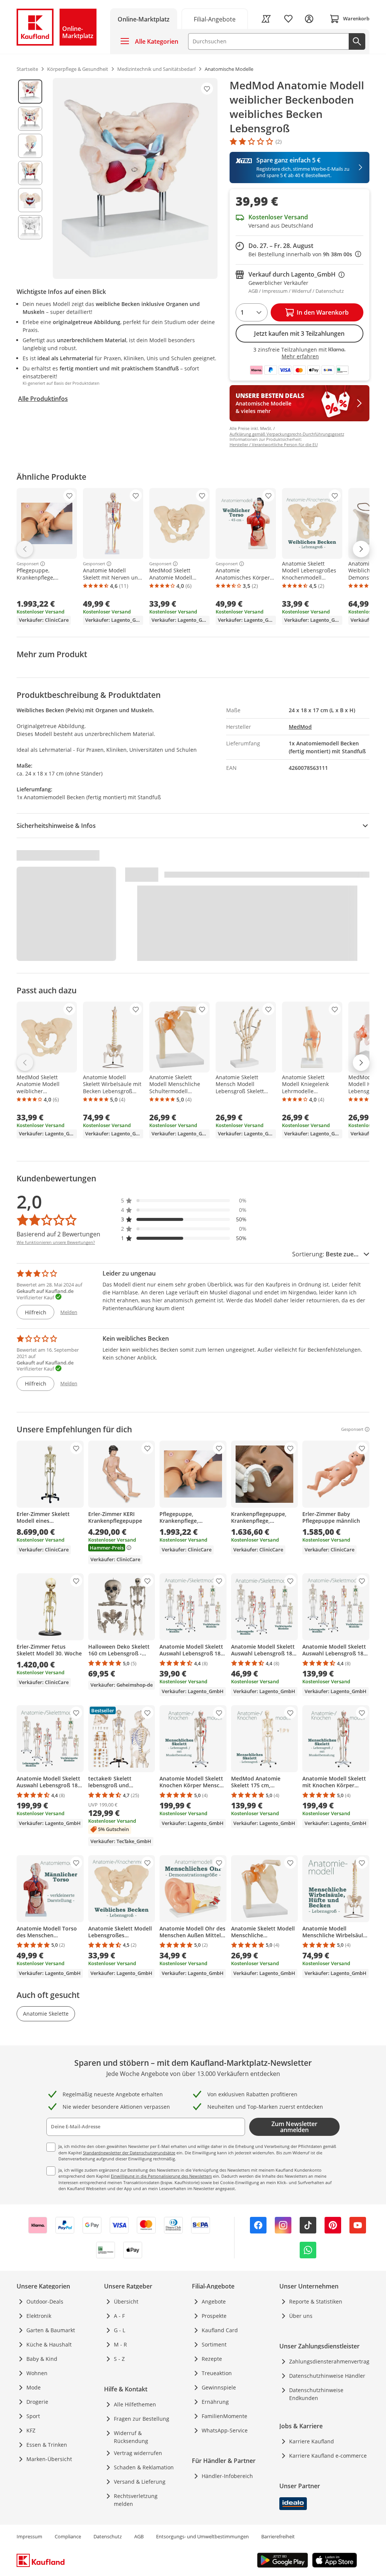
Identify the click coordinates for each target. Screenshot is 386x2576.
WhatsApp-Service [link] (225, 2430)
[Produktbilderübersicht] (30, 178)
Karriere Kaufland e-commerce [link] (328, 2456)
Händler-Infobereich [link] (227, 2476)
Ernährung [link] (215, 2402)
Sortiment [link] (214, 2344)
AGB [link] (139, 2536)
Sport (33, 2416)
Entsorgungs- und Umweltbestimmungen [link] (202, 2536)
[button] (184, 1200)
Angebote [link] (214, 2301)
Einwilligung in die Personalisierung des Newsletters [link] (161, 2176)
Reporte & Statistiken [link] (316, 2301)
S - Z (119, 2359)
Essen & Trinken (47, 2445)
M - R (120, 2344)
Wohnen (37, 2373)
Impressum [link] (29, 2536)
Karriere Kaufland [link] (312, 2441)
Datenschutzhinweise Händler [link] (327, 2376)
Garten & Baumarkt (51, 2330)
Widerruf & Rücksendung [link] (131, 2437)
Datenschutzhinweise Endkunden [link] (316, 2394)
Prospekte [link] (214, 2316)
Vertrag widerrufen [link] (138, 2453)
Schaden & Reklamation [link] (144, 2467)
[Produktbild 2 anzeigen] (30, 119)
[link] (215, 19)
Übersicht (126, 2301)
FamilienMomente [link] (224, 2416)
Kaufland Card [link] (220, 2330)
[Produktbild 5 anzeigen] (30, 200)
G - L (119, 2330)
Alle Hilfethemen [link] (135, 2404)
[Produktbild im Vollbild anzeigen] (135, 178)
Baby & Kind (42, 2359)
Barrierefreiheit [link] (278, 2536)
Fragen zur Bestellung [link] (142, 2419)
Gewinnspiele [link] (219, 2387)
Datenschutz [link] (108, 2536)
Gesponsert (28, 564)
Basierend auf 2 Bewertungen (58, 1234)
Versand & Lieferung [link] (140, 2482)
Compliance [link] (68, 2536)
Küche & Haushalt (49, 2344)
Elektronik (39, 2316)
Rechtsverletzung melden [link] (136, 2500)
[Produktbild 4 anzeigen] (30, 173)
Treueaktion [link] (217, 2373)
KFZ (31, 2430)
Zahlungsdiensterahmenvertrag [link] (329, 2361)
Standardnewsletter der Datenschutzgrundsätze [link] (129, 2153)
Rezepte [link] (212, 2359)
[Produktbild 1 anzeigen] (30, 92)
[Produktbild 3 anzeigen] (30, 146)
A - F (119, 2316)
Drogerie (37, 2402)
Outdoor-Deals (45, 2301)
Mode (34, 2387)
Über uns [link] (301, 2316)
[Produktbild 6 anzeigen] (30, 227)
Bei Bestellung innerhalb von (305, 254)
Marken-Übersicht (49, 2459)
